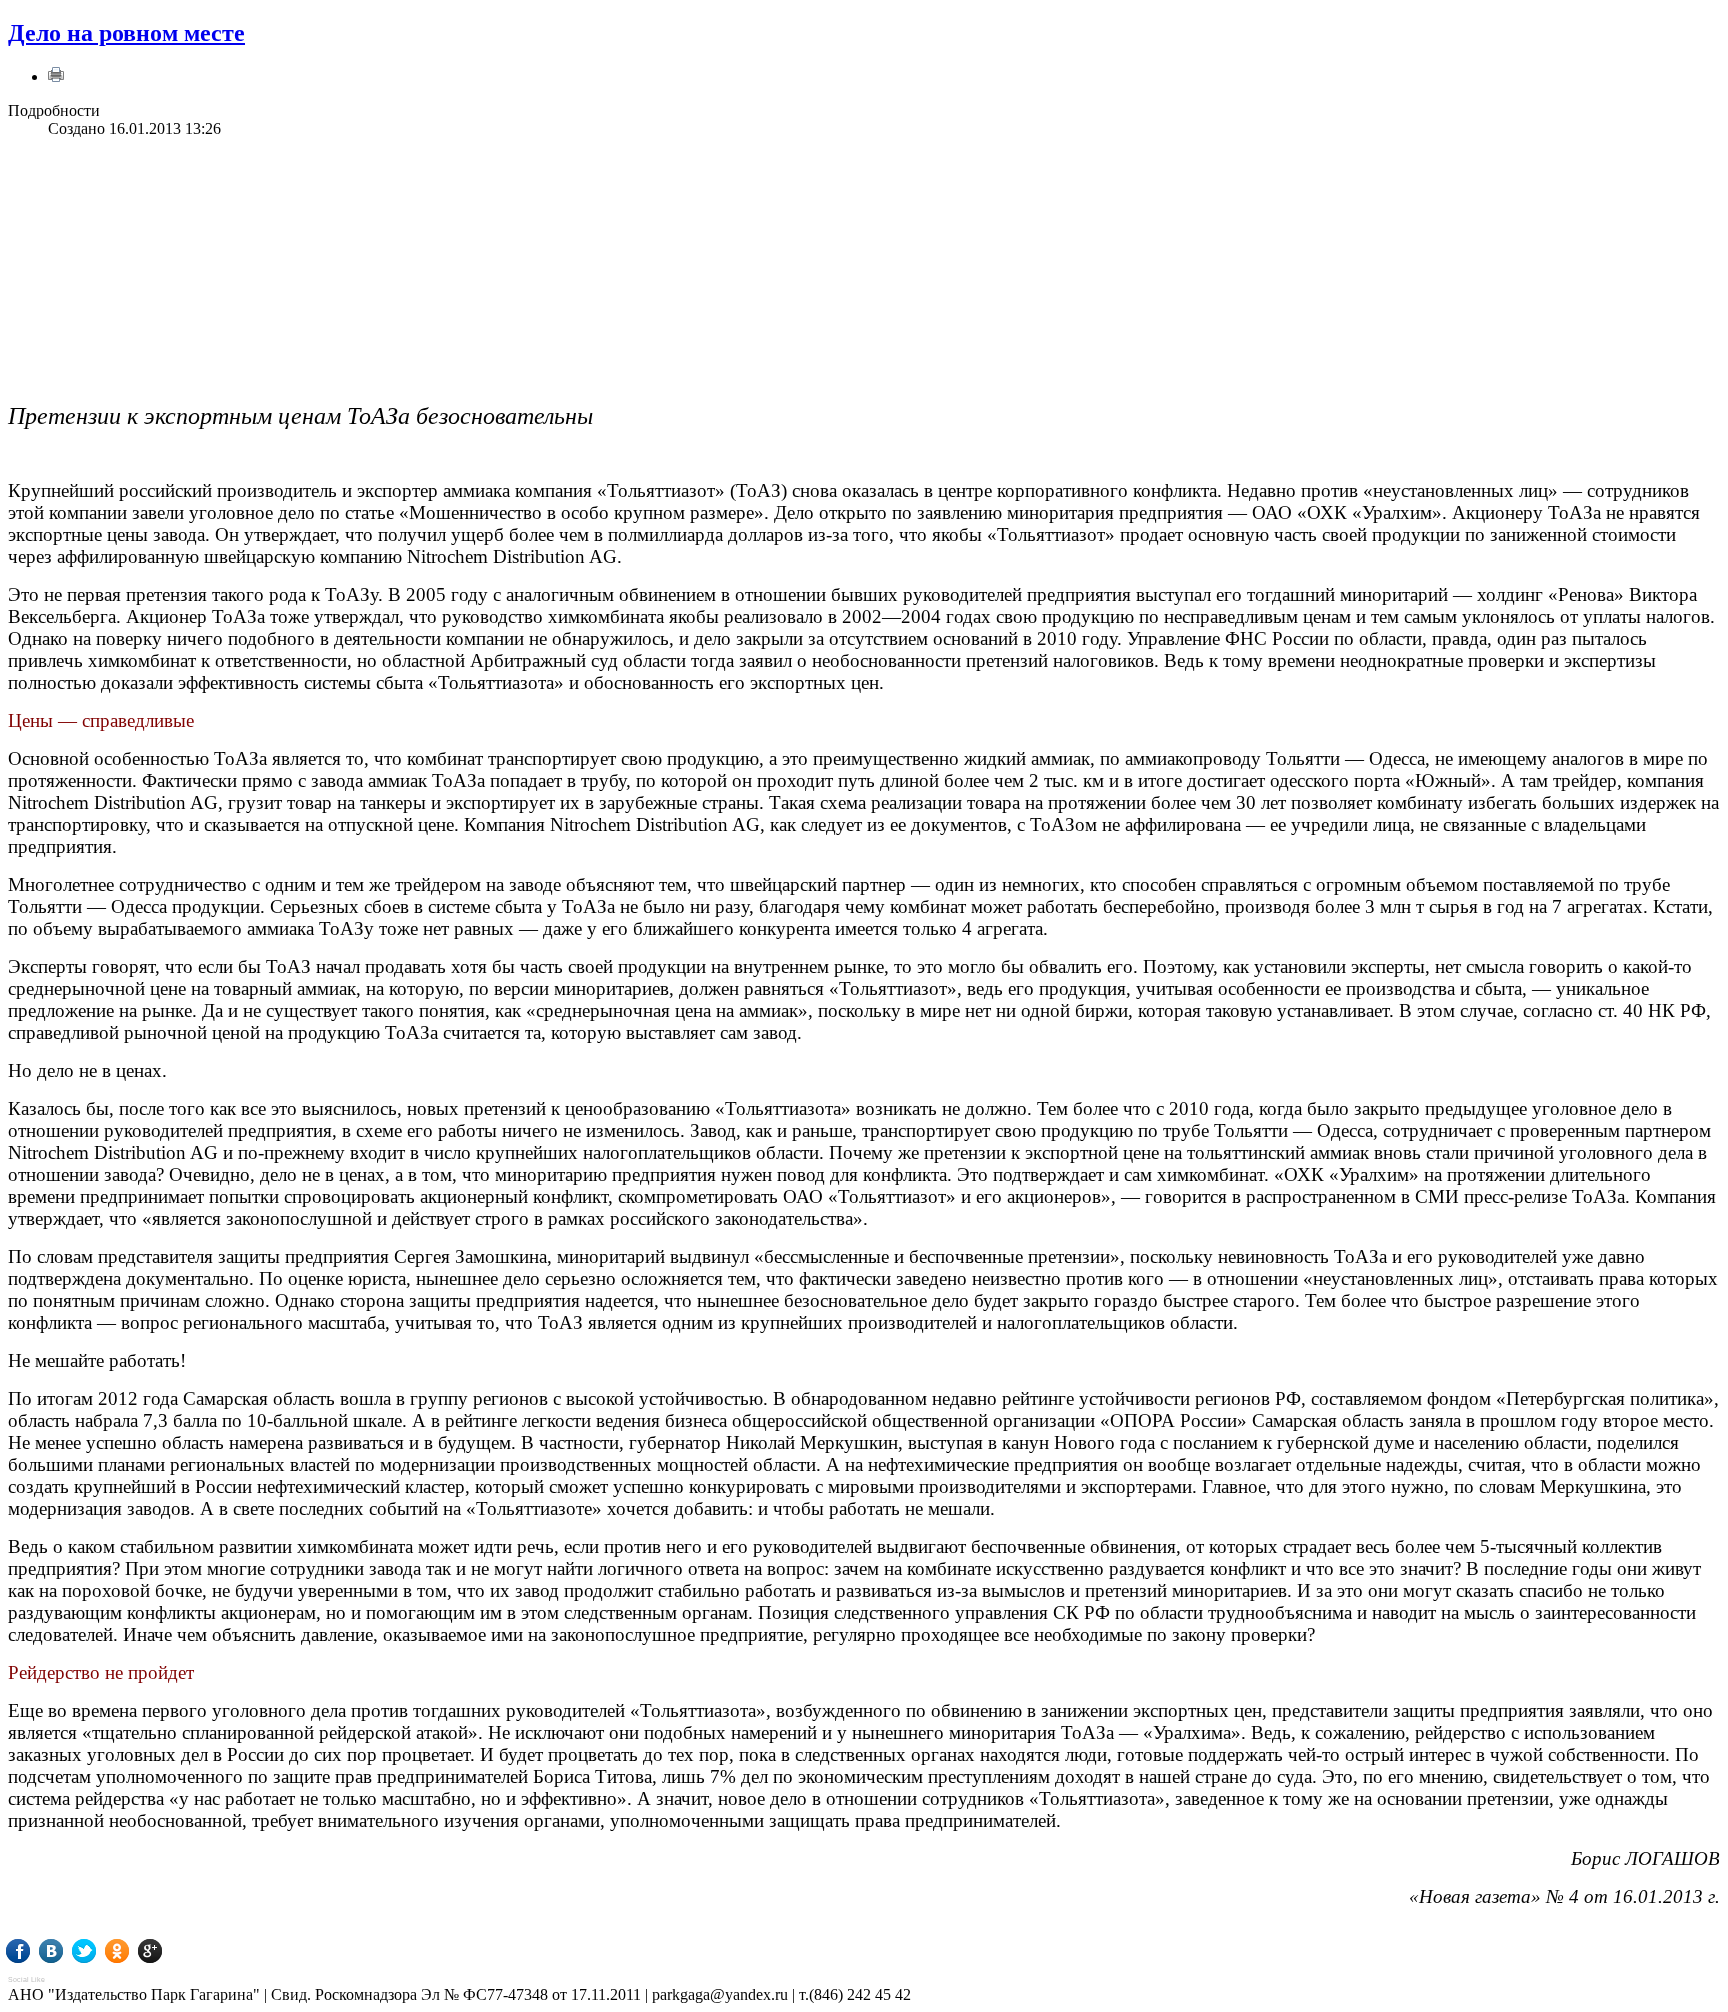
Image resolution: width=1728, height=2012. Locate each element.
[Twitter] (98, 1951)
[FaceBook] (32, 1951)
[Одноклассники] (131, 1951)
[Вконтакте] (65, 1951)
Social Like (26, 1979)
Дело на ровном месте (126, 33)
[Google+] (164, 1951)
